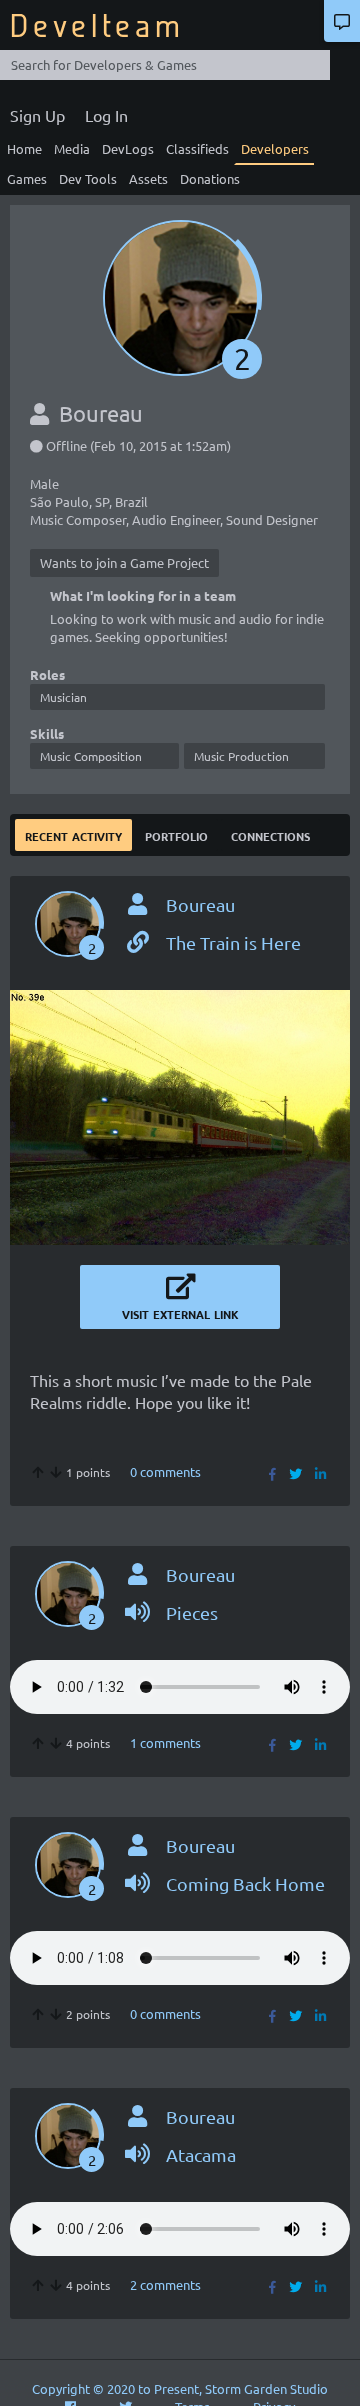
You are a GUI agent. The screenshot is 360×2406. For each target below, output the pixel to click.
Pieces (192, 1612)
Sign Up (37, 115)
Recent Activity (73, 834)
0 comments (165, 1471)
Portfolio (176, 834)
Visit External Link (180, 1312)
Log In (106, 115)
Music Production (241, 756)
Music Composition (91, 756)
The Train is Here (233, 942)
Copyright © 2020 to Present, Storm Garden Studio (180, 2388)
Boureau (200, 904)
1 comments (165, 1742)
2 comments (165, 2284)
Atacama (201, 2154)
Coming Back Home (245, 1883)
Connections (270, 834)
